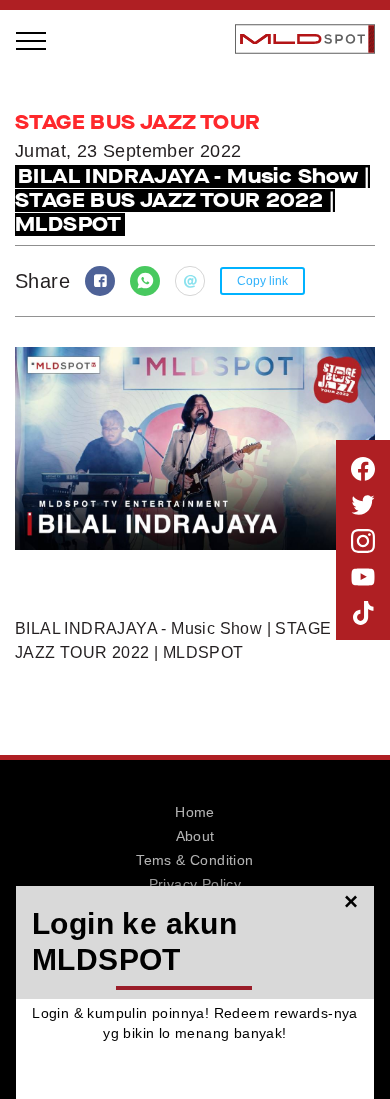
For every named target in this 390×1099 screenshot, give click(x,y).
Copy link (262, 281)
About (195, 836)
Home (195, 812)
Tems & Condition (194, 860)
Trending (73, 321)
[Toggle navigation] (32, 39)
